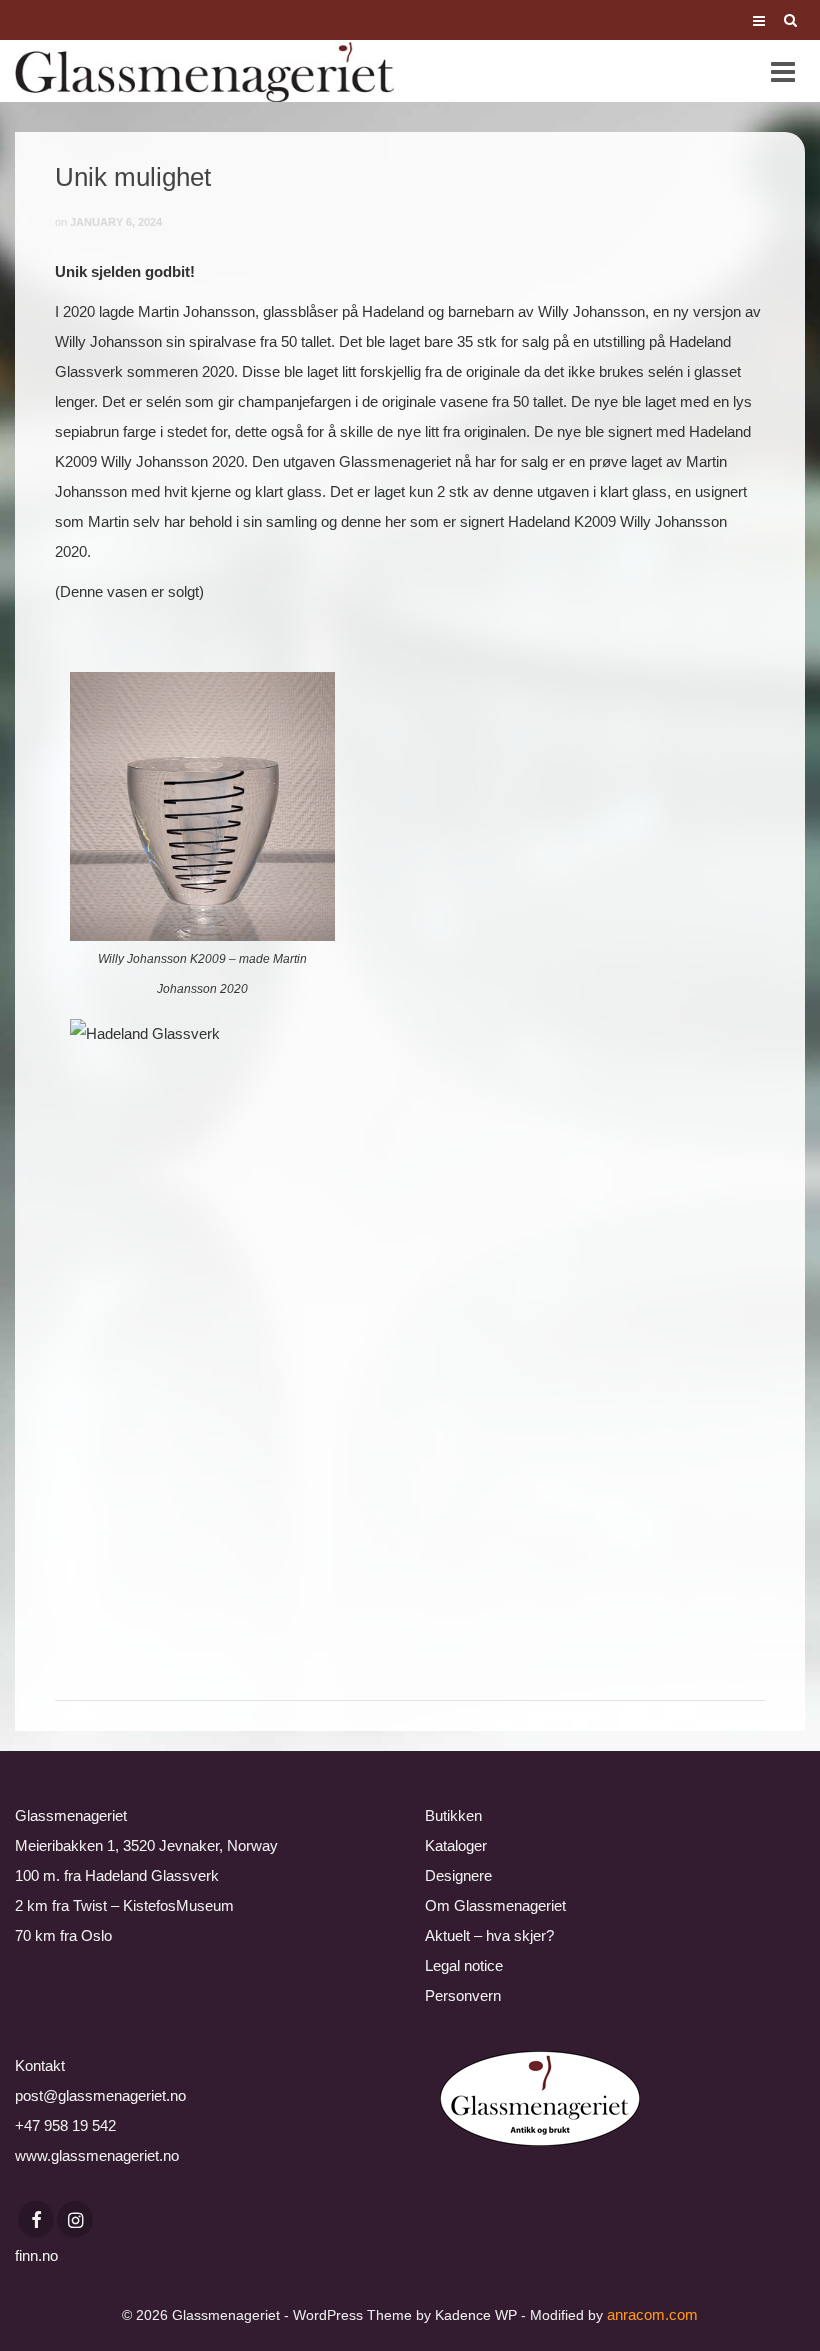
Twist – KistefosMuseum (153, 1905)
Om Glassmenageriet (495, 1905)
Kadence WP (476, 2315)
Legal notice (464, 1965)
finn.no (36, 2255)
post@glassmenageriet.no (100, 2095)
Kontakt (40, 2065)
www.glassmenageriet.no (97, 2155)
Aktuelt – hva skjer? (489, 1935)
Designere (458, 1875)
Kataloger (456, 1845)
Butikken (453, 1815)
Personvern (463, 1995)
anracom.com (652, 2314)
